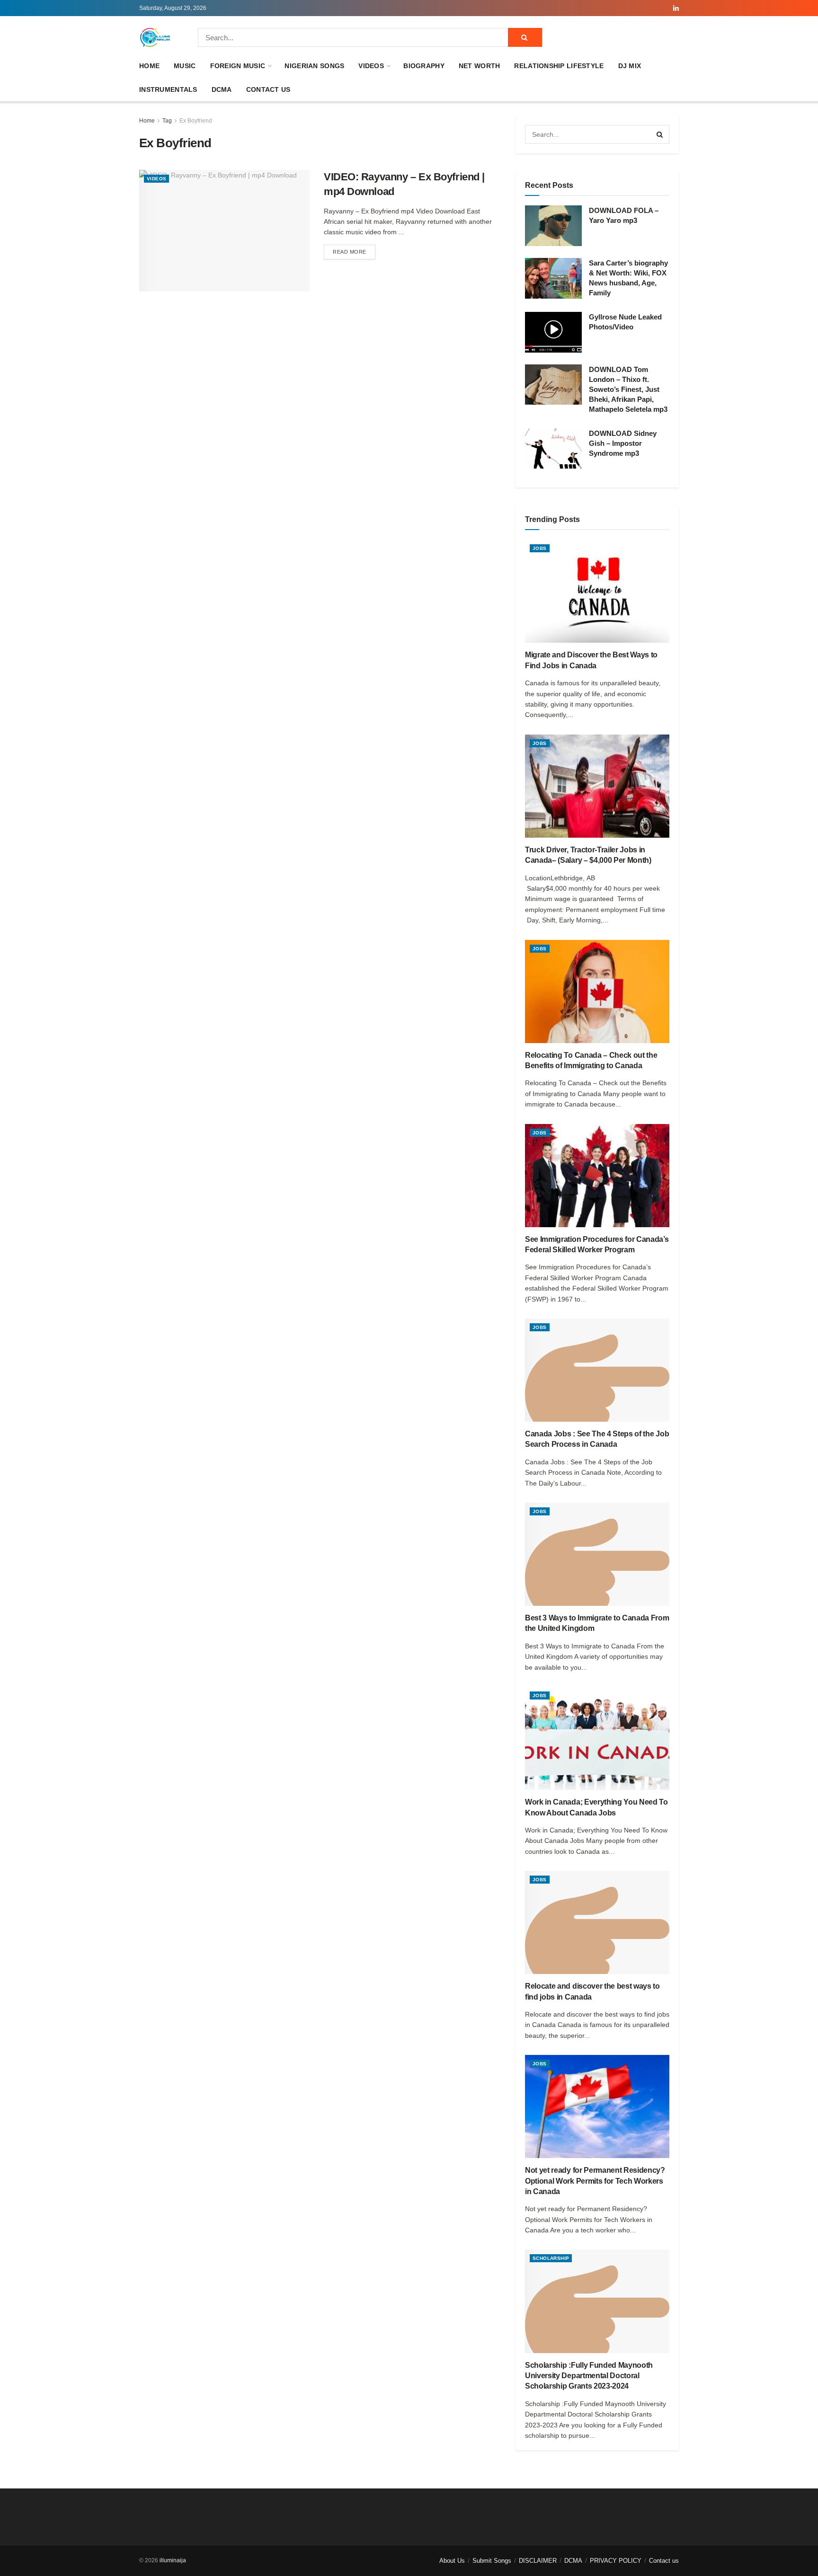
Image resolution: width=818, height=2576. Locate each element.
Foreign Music (238, 66)
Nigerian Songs (314, 66)
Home (149, 66)
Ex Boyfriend (196, 121)
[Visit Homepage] (155, 37)
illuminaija (173, 2560)
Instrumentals (168, 89)
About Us (452, 2561)
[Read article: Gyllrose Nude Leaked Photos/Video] (553, 332)
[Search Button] (525, 37)
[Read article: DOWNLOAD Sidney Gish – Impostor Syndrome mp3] (553, 449)
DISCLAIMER (538, 2561)
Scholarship (551, 2258)
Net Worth (480, 66)
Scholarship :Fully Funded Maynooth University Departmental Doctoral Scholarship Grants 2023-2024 (589, 2376)
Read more (354, 252)
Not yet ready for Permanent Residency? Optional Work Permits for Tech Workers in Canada (595, 2181)
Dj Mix (630, 66)
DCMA (222, 89)
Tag (167, 121)
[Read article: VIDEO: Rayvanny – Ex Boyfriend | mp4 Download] (224, 231)
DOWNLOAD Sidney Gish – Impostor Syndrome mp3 (623, 443)
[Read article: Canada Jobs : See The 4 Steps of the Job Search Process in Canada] (597, 1370)
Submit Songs (492, 2561)
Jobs (540, 548)
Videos (371, 66)
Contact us (268, 89)
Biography (424, 66)
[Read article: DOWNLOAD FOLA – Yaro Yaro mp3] (553, 226)
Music (185, 66)
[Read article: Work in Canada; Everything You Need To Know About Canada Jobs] (597, 1738)
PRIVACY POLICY (616, 2561)
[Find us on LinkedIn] (676, 8)
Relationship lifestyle (559, 66)
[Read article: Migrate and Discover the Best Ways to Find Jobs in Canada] (597, 591)
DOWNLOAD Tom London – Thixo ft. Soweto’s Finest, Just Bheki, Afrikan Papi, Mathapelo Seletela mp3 (628, 389)
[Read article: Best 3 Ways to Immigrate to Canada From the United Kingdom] (597, 1554)
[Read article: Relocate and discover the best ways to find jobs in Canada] (597, 1922)
